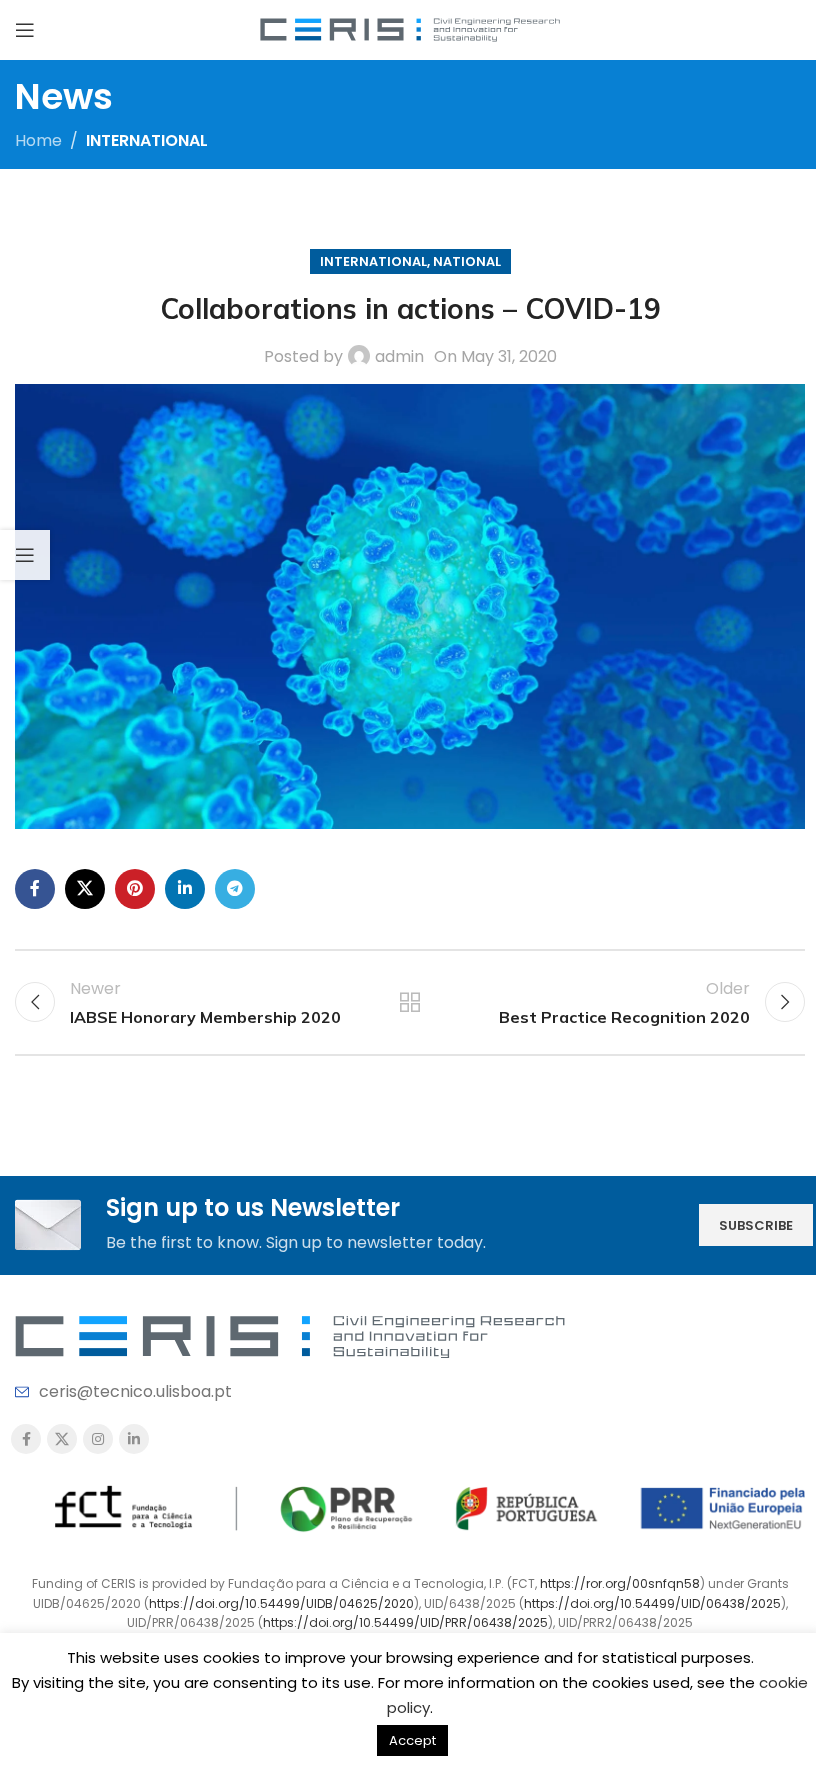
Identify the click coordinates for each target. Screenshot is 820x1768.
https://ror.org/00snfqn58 (620, 1583)
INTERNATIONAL (147, 140)
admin (399, 356)
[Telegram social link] (235, 889)
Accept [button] (412, 1740)
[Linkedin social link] (185, 889)
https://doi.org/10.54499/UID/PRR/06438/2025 (405, 1622)
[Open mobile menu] (25, 30)
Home (38, 140)
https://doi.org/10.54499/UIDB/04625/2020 (281, 1603)
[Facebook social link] (35, 889)
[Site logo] (410, 28)
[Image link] (290, 1335)
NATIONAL (467, 261)
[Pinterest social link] (135, 889)
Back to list (410, 1002)
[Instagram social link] (98, 1439)
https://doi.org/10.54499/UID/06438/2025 (652, 1603)
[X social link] (85, 889)
